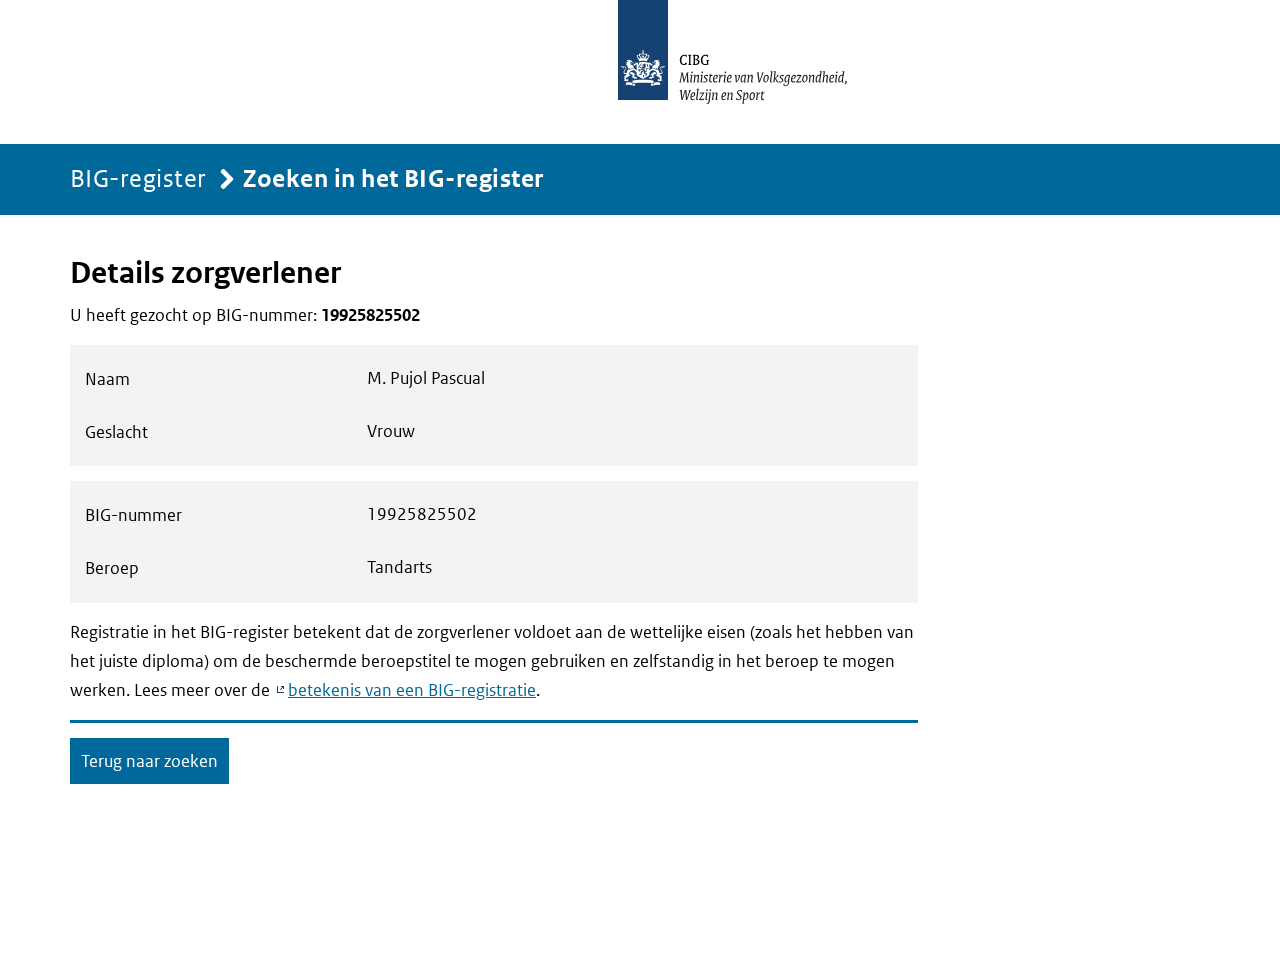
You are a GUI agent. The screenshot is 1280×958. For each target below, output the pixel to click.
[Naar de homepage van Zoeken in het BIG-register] (754, 72)
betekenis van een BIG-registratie (412, 690)
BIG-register (138, 177)
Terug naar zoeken (149, 761)
